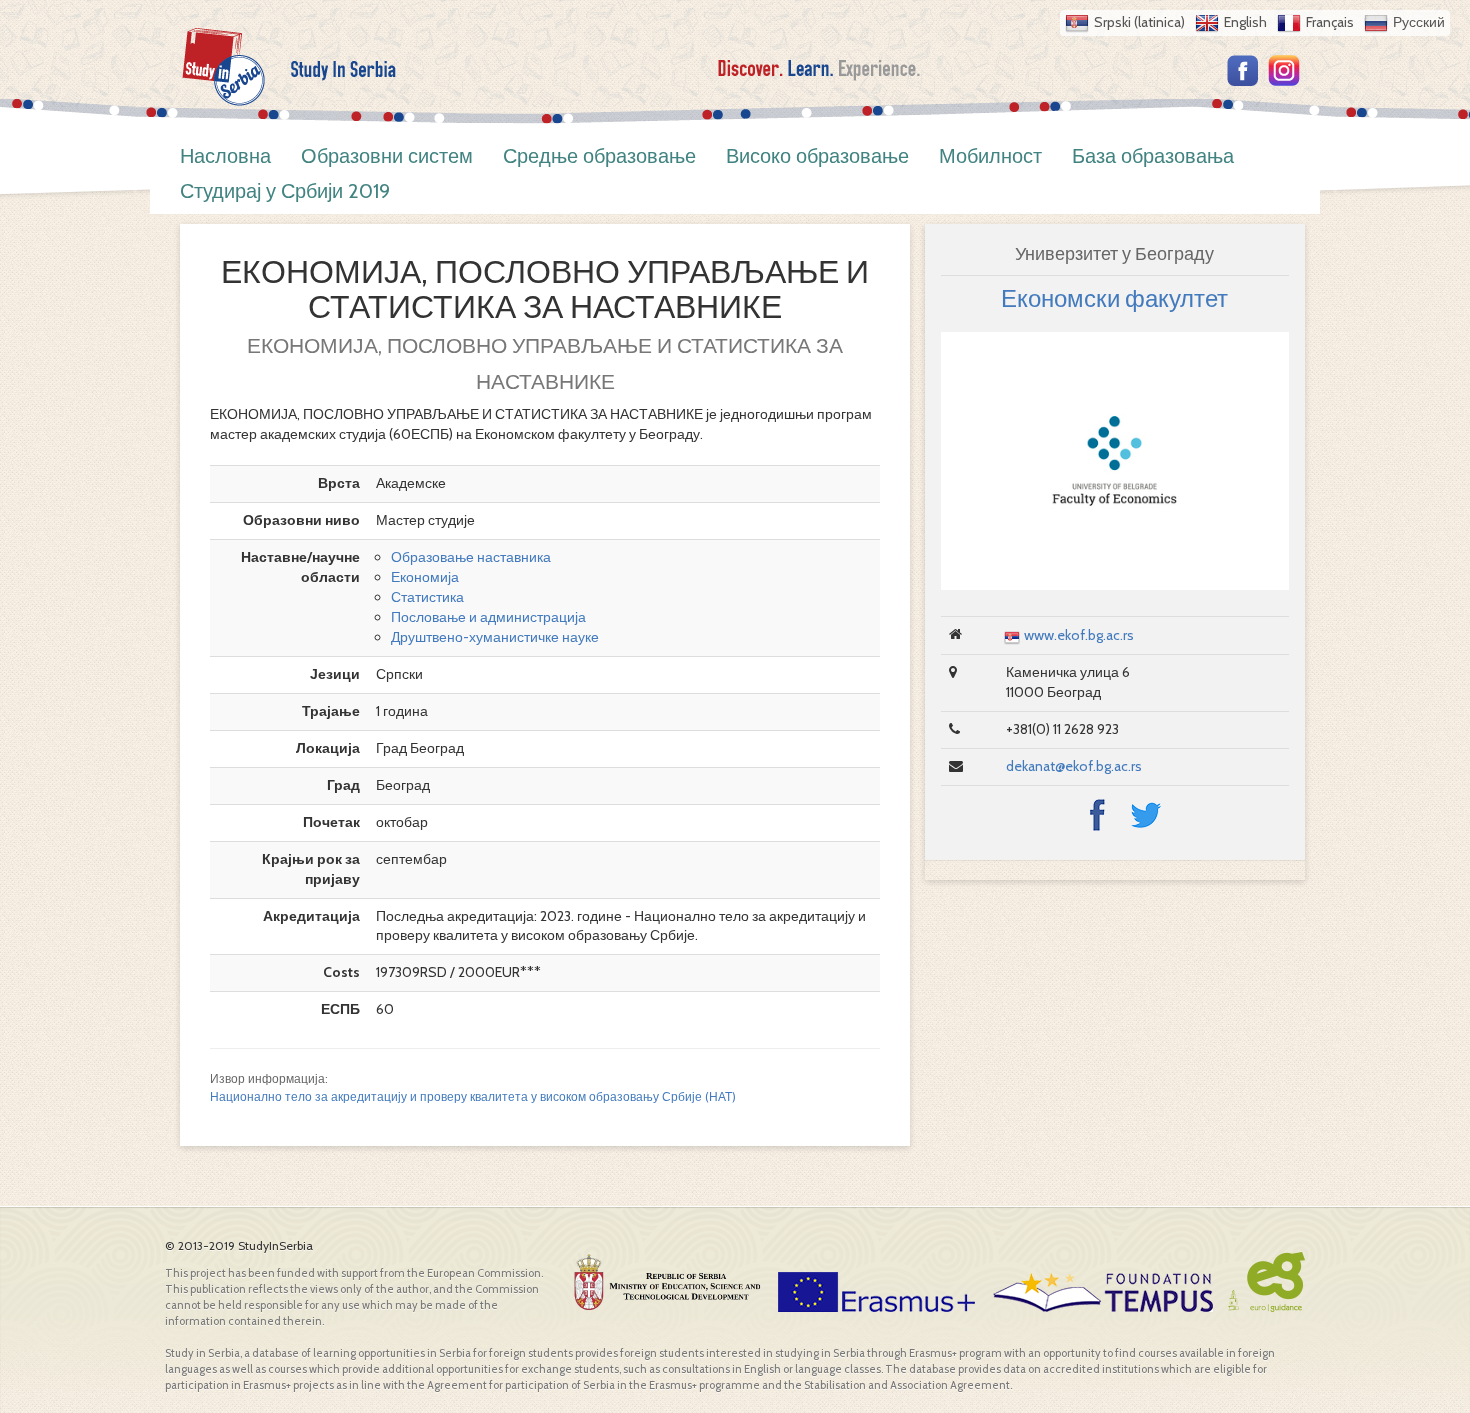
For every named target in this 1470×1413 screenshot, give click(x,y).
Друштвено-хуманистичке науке (495, 637)
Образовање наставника (471, 557)
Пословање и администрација (488, 617)
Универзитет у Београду (1114, 254)
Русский (1419, 22)
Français (1330, 22)
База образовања (1153, 156)
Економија (425, 577)
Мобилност (990, 156)
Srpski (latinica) (1139, 22)
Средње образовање (599, 156)
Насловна (225, 156)
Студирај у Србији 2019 (285, 191)
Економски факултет (1114, 298)
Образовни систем (387, 156)
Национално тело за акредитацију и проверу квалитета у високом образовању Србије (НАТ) (473, 1097)
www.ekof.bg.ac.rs (1079, 635)
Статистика (427, 597)
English (1245, 22)
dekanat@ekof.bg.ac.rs (1074, 766)
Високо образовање (817, 156)
